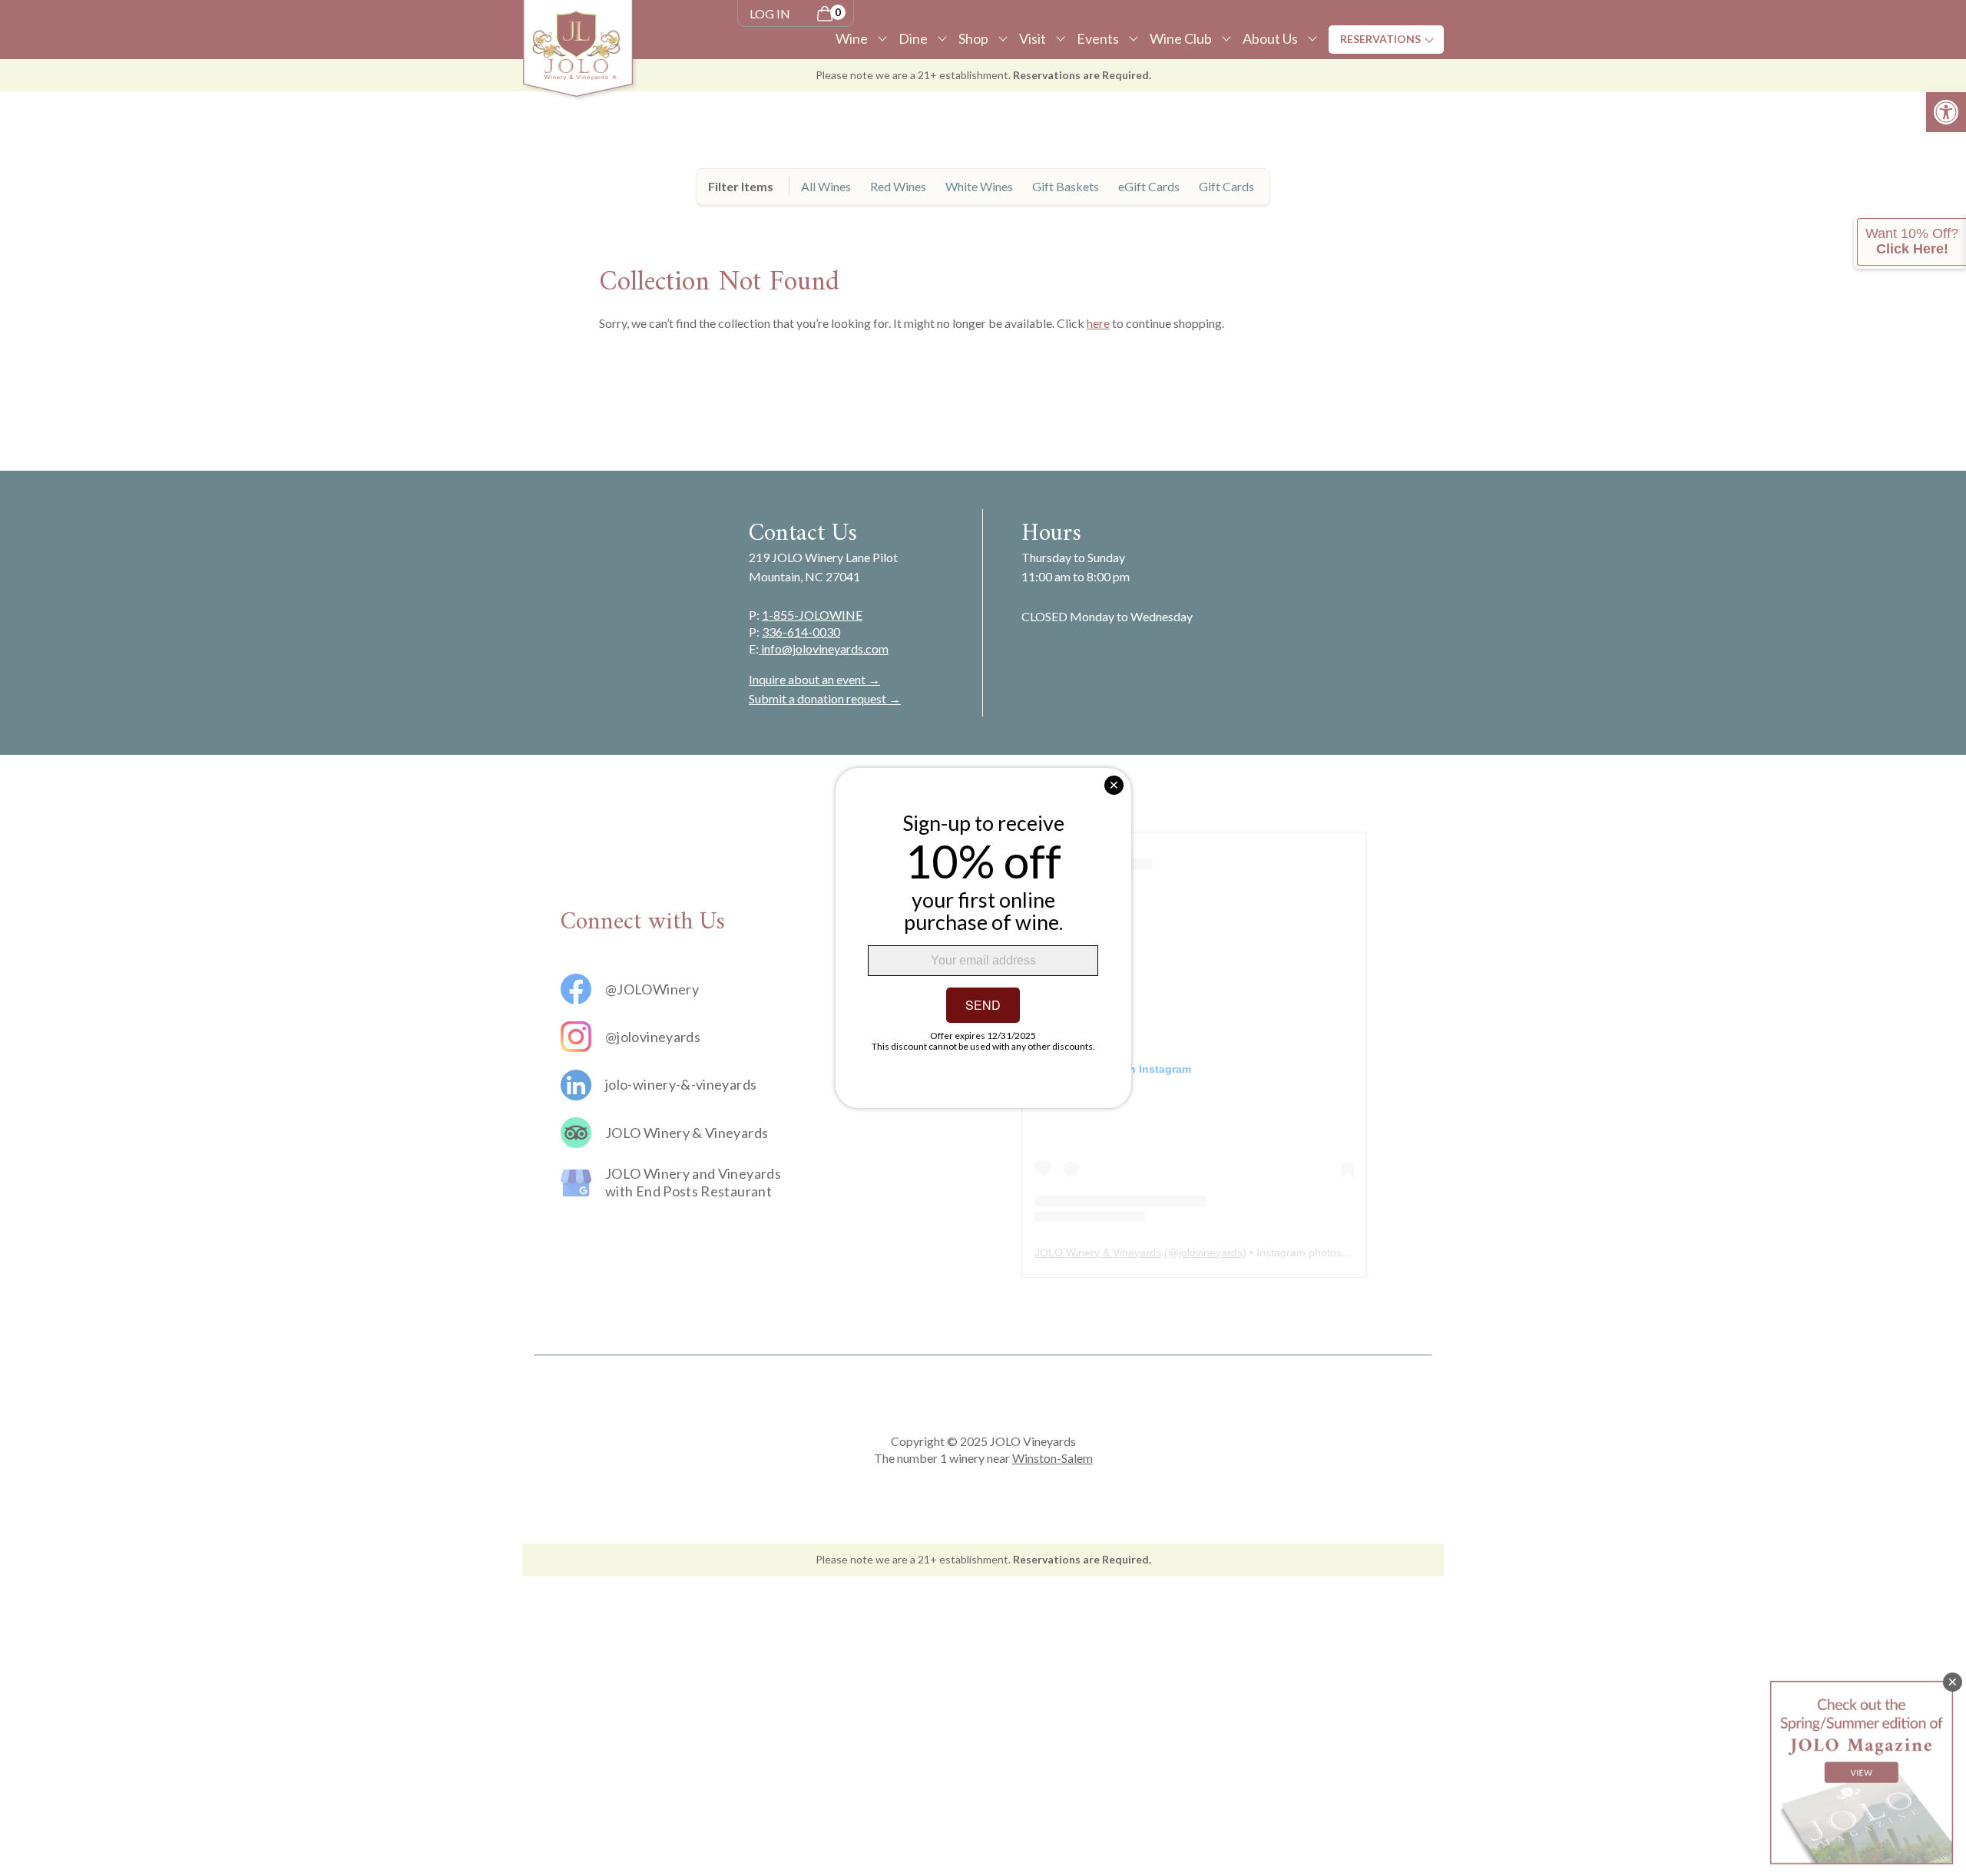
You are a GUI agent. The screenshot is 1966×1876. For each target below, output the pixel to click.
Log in (770, 13)
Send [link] (983, 1005)
